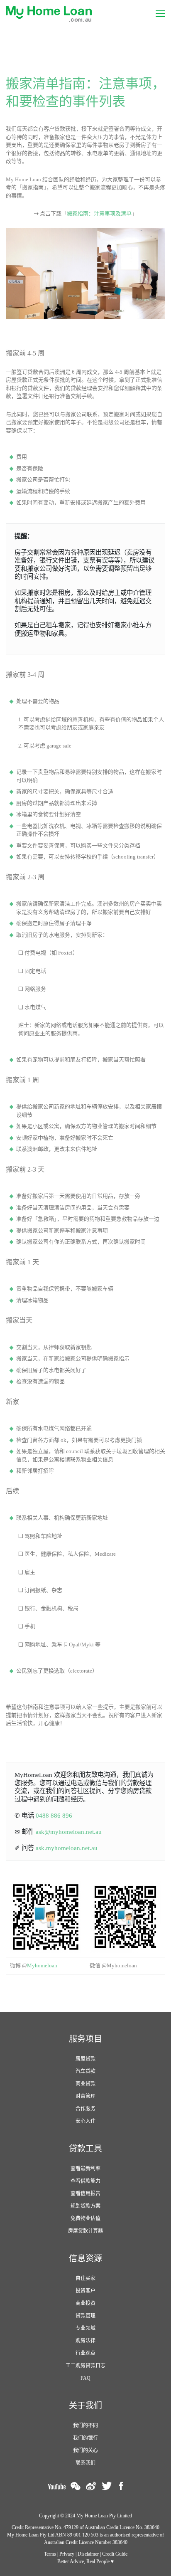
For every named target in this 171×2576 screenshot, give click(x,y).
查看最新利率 (85, 2169)
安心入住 (85, 2121)
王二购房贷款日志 (85, 2366)
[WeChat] (76, 2486)
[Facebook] (121, 2486)
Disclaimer (88, 2554)
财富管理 (85, 2096)
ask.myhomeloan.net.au (67, 1848)
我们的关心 (85, 2450)
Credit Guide (115, 2554)
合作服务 (85, 2109)
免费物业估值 (85, 2218)
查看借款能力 (85, 2181)
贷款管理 (85, 2316)
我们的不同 (85, 2425)
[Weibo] (91, 2486)
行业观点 (85, 2353)
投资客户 (85, 2291)
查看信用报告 (85, 2194)
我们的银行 (85, 2438)
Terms (50, 2554)
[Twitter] (107, 2486)
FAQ (85, 2378)
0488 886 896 (54, 1815)
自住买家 (85, 2278)
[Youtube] (57, 2486)
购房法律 (85, 2341)
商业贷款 (85, 2084)
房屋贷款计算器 (85, 2231)
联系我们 (85, 2463)
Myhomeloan (42, 1965)
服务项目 (85, 2039)
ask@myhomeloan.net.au (69, 1832)
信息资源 (85, 2258)
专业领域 (85, 2328)
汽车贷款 (85, 2071)
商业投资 (85, 2303)
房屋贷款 (85, 2059)
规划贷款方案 (85, 2206)
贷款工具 (85, 2149)
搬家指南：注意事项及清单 (99, 213)
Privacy (67, 2554)
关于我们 (85, 2406)
